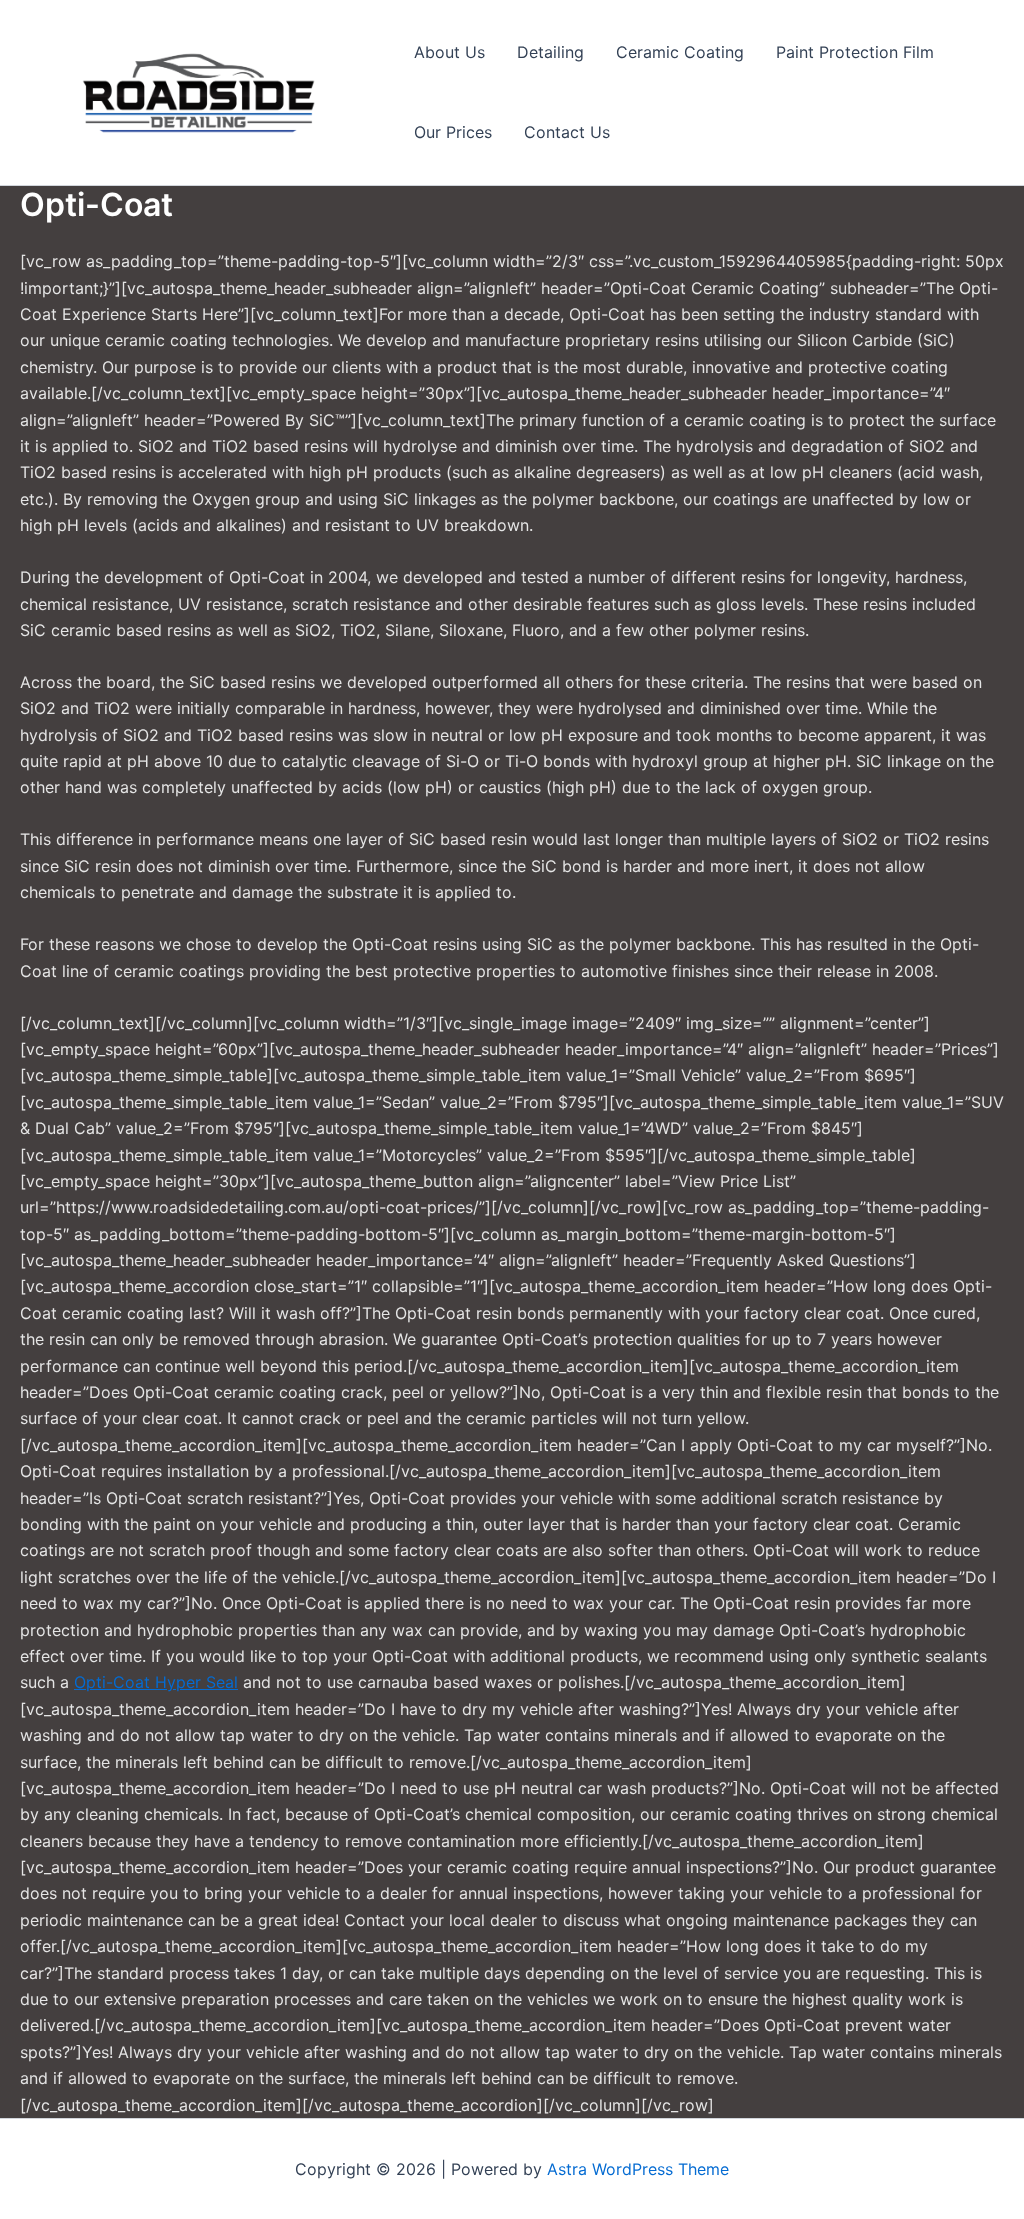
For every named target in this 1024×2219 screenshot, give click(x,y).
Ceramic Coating (680, 52)
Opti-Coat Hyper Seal (156, 1682)
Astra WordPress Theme (638, 2169)
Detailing (550, 52)
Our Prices (453, 132)
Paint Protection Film (855, 52)
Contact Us (567, 132)
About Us (449, 52)
